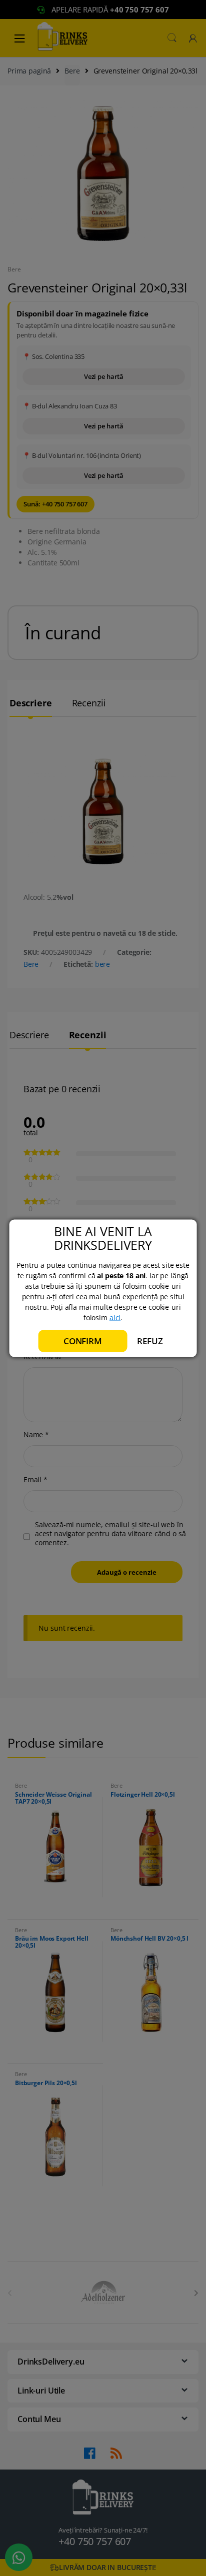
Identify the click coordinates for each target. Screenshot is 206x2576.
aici (115, 1317)
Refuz (150, 1340)
